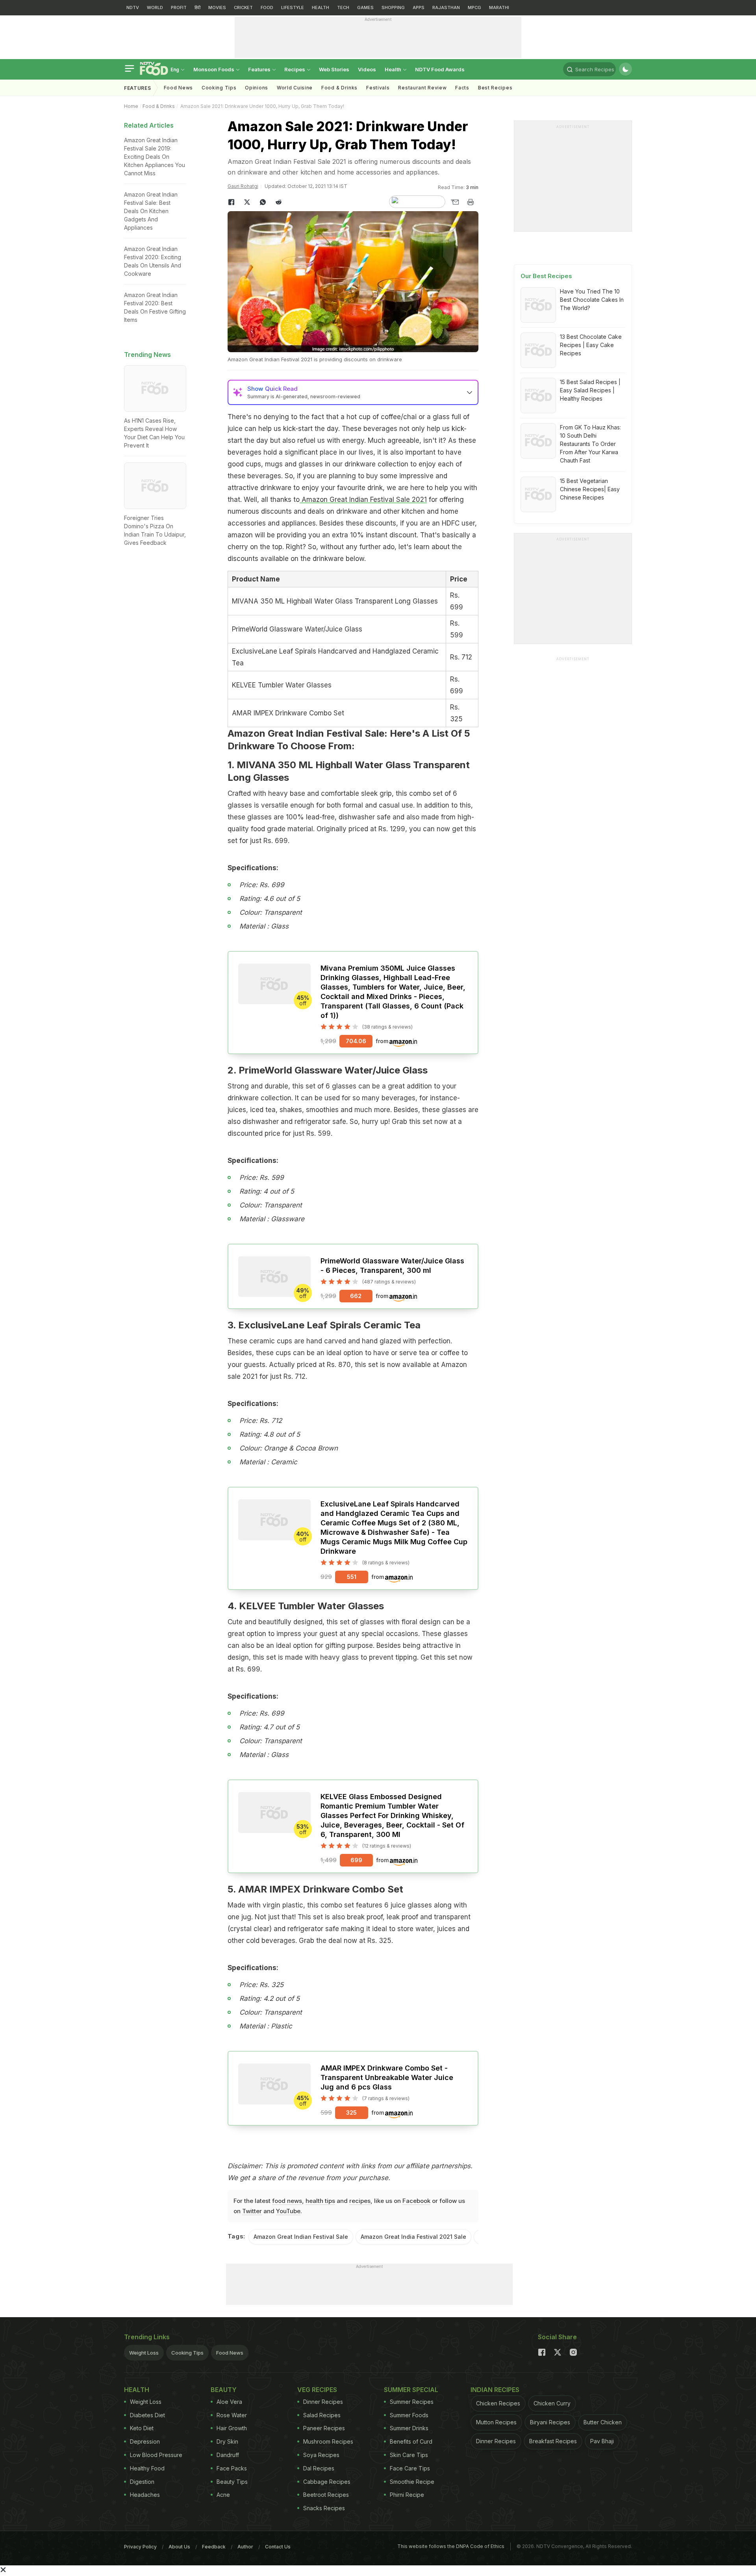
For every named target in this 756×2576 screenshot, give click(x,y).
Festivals (378, 88)
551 (352, 1577)
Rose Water (232, 2415)
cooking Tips (219, 88)
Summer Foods (409, 2415)
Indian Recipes (495, 2390)
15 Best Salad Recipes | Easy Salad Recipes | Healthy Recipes (590, 390)
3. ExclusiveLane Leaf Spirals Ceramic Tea (324, 1325)
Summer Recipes (412, 2402)
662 (356, 1296)
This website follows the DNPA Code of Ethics (451, 2546)
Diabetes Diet (147, 2415)
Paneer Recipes (324, 2428)
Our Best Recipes (546, 276)
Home (131, 106)
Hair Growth (232, 2428)
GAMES (365, 7)
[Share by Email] (455, 202)
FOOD (267, 7)
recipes (360, 2201)
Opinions (257, 88)
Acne (223, 2495)
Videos (367, 69)
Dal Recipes (319, 2468)
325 (351, 2113)
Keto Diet (142, 2428)
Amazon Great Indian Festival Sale (301, 2237)
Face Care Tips (410, 2468)
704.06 (356, 1041)
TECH (343, 7)
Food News (178, 88)
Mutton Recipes (496, 2422)
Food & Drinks (339, 88)
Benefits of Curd (411, 2441)
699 (356, 1860)
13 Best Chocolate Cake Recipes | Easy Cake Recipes (591, 345)
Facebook (416, 2201)
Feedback (214, 2547)
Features (260, 69)
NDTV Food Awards (440, 69)
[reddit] (279, 202)
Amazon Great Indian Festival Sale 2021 (363, 500)
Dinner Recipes (323, 2402)
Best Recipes (495, 88)
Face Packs (232, 2468)
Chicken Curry (552, 2403)
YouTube (288, 2211)
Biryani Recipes (550, 2422)
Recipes (295, 69)
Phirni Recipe (407, 2495)
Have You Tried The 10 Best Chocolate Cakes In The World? (592, 300)
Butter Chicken (603, 2422)
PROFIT (179, 7)
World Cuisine (295, 88)
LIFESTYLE (293, 7)
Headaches (145, 2495)
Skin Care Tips (409, 2455)
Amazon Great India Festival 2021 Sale (413, 2237)
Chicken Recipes (498, 2403)
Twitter (252, 2211)
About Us (179, 2547)
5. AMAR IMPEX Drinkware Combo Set (315, 1889)
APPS (419, 7)
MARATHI (499, 7)
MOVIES (217, 7)
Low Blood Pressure (156, 2455)
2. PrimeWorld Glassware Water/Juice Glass (328, 1070)
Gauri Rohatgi (243, 186)
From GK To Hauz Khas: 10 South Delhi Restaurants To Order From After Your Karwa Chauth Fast (590, 444)
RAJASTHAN (446, 7)
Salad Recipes (322, 2415)
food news (287, 2201)
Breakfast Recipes (553, 2441)
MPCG (474, 7)
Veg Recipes (317, 2390)
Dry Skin (227, 2441)
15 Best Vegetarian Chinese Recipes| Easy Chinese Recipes (590, 489)
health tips (320, 2201)
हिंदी (197, 7)
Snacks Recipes (324, 2508)
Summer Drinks (409, 2428)
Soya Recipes (321, 2455)
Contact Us (278, 2547)
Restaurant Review (422, 88)
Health (394, 69)
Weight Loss (144, 2353)
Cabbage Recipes (327, 2482)
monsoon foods (214, 69)
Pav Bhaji (602, 2441)
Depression (145, 2441)
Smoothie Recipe (412, 2482)
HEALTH (321, 7)
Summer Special (411, 2390)
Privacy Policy (140, 2547)
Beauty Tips (232, 2482)
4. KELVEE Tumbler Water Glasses (306, 1606)
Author (245, 2547)
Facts (462, 88)
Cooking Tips (187, 2353)
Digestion (142, 2482)
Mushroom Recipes (328, 2441)
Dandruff (228, 2455)
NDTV (133, 7)
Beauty (224, 2390)
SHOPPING (393, 7)
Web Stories (334, 69)
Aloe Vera (229, 2402)
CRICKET (243, 7)
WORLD (155, 7)
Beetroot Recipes (326, 2495)
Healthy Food (147, 2468)
